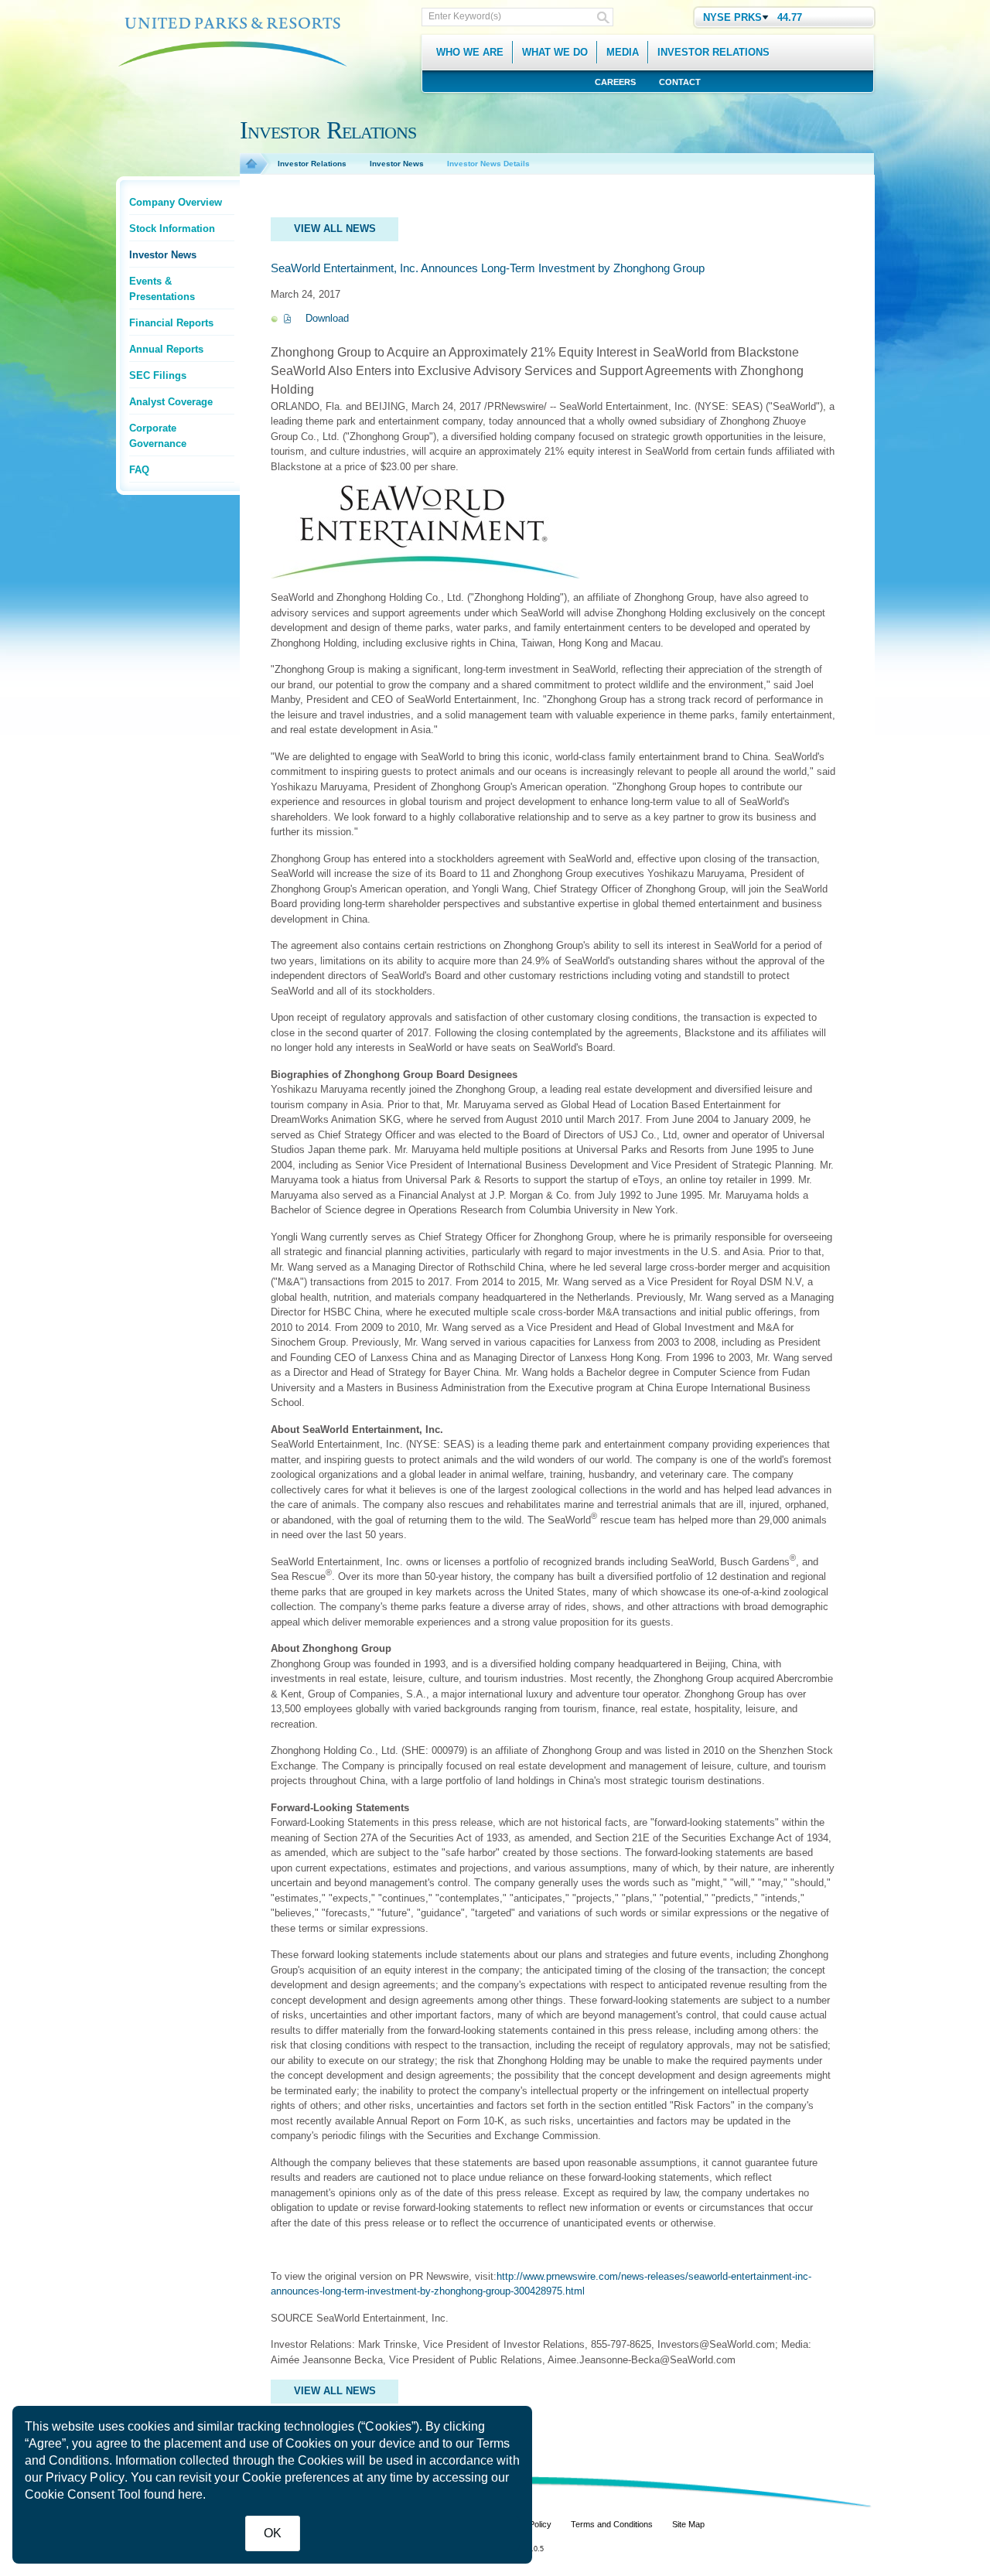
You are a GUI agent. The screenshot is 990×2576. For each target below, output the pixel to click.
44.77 (790, 17)
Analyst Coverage (171, 402)
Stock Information (172, 229)
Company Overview (176, 202)
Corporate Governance (158, 436)
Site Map (688, 2524)
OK (273, 2533)
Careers (615, 82)
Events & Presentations (162, 289)
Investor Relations (312, 164)
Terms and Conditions (612, 2524)
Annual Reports (166, 349)
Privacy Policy (85, 2477)
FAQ (139, 470)
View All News (335, 229)
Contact (680, 82)
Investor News (163, 255)
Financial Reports (171, 323)
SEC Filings (158, 375)
